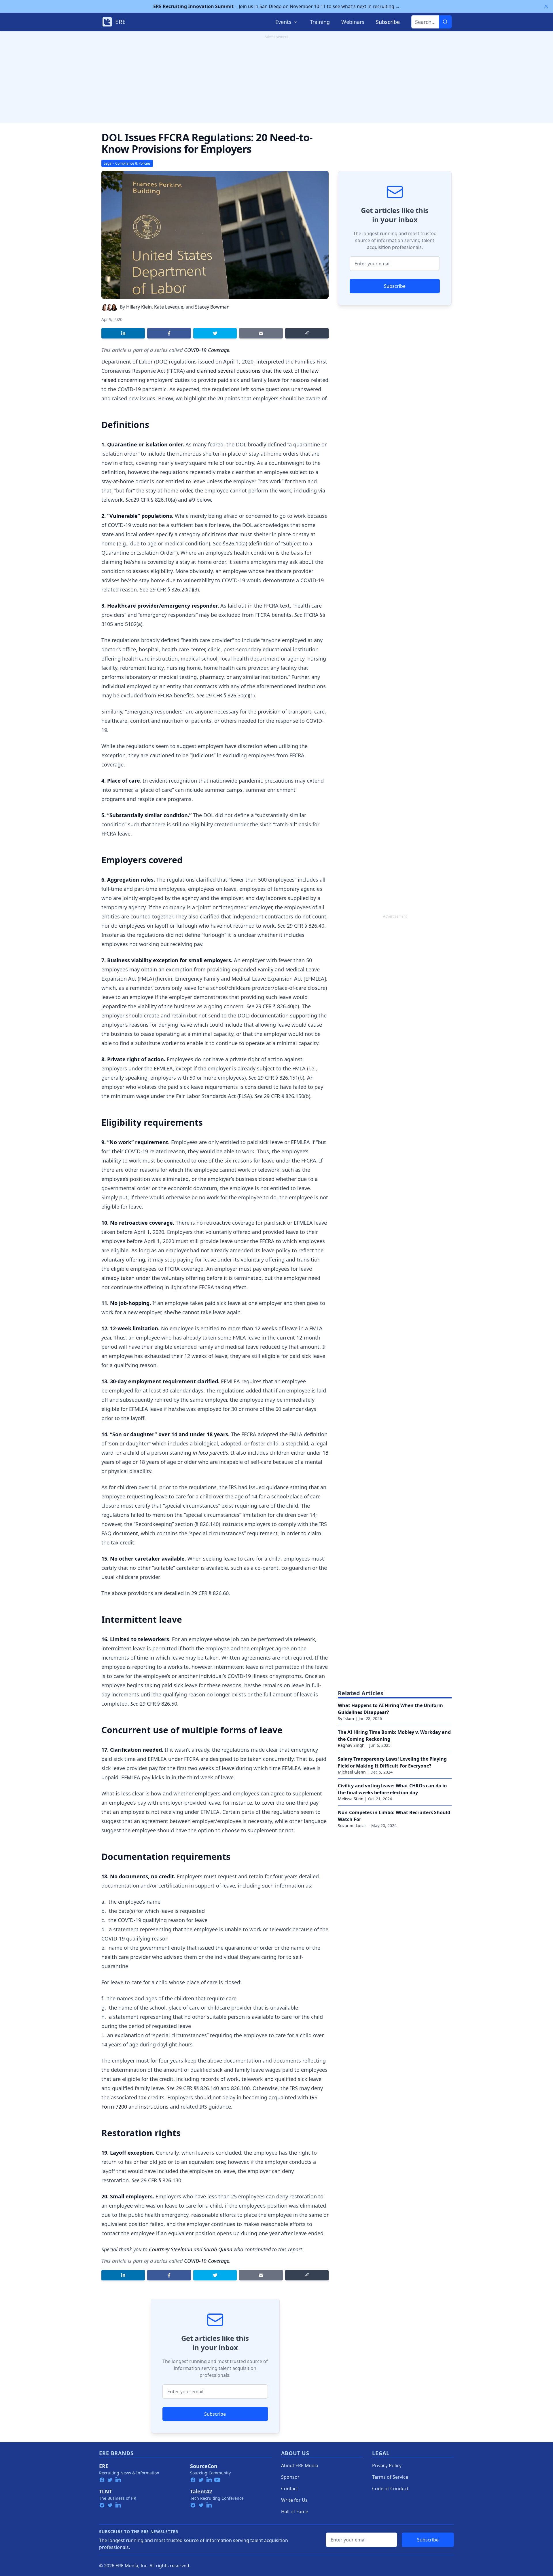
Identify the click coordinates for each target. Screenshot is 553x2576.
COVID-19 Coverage (207, 350)
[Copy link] (307, 333)
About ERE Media (300, 2465)
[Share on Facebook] (169, 333)
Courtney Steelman (171, 2249)
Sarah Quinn (218, 2249)
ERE (104, 2466)
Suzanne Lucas (352, 1826)
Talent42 (201, 2491)
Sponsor (290, 2477)
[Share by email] (261, 333)
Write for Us (294, 2500)
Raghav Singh (351, 1745)
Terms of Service (390, 2477)
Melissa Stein (351, 1799)
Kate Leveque (169, 307)
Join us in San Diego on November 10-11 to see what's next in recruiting (277, 6)
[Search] (445, 22)
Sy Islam (346, 1718)
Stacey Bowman (212, 307)
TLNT (106, 2491)
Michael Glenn (352, 1772)
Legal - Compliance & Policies (127, 163)
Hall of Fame (295, 2512)
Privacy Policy (387, 2465)
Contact (290, 2489)
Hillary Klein (139, 307)
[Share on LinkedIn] (123, 333)
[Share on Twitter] (215, 333)
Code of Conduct (390, 2489)
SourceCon (204, 2466)
